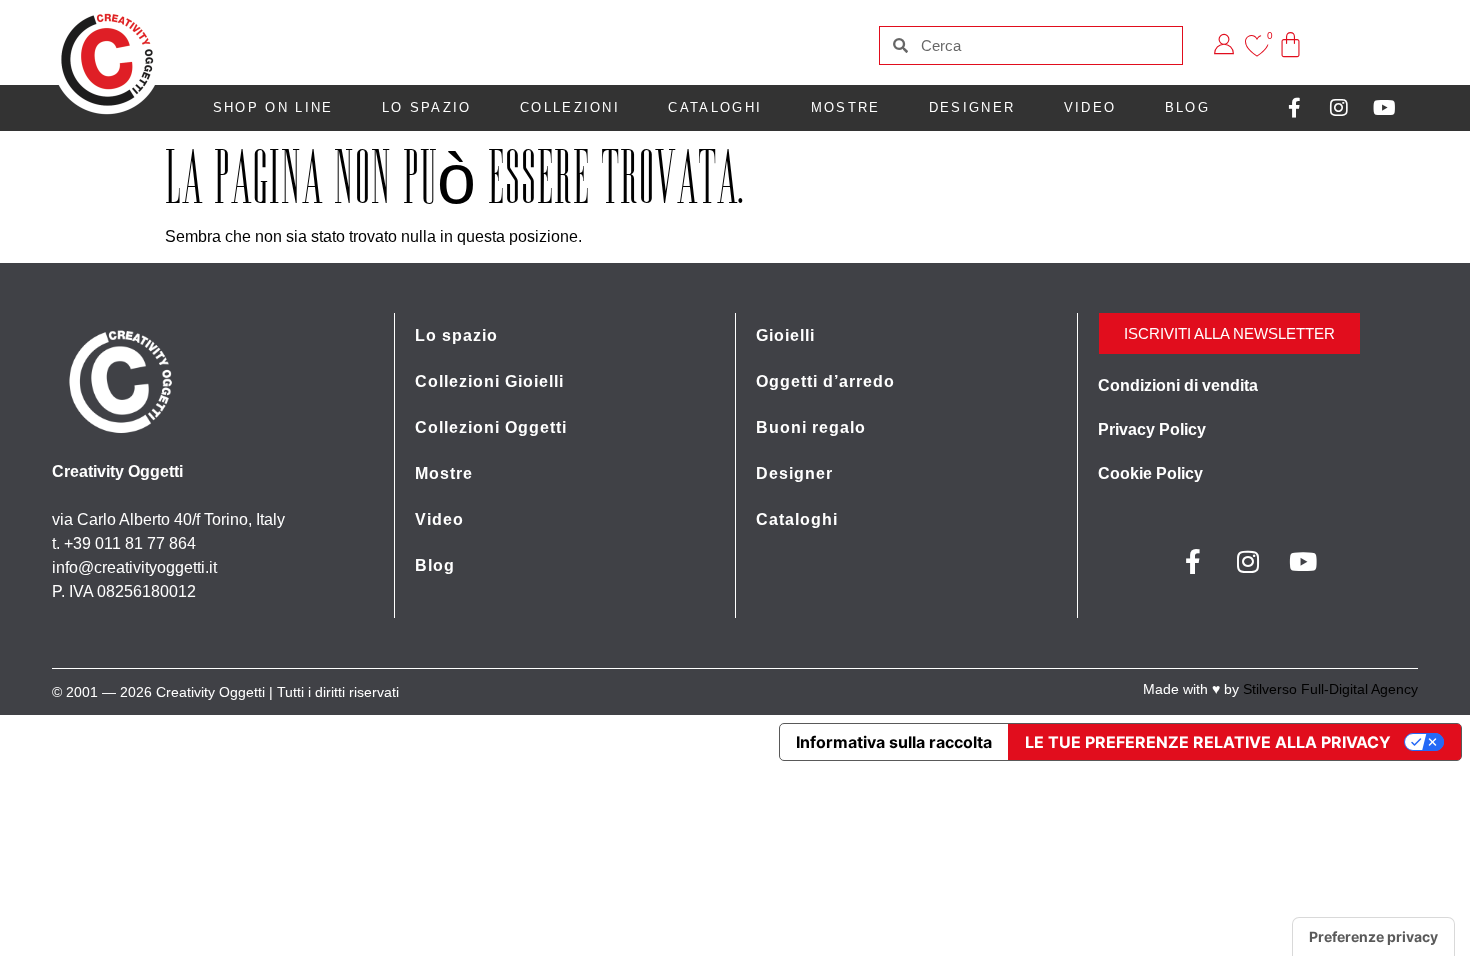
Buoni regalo (811, 427)
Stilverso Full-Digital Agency (1330, 689)
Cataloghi (715, 107)
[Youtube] (1384, 108)
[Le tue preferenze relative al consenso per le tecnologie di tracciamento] (1373, 937)
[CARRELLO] (1291, 30)
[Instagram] (1339, 108)
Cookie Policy (1150, 473)
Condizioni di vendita (1178, 385)
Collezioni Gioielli (489, 381)
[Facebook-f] (1294, 108)
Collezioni (570, 107)
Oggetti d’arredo (825, 381)
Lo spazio (427, 107)
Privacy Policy (1152, 429)
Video (1090, 107)
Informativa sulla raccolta (894, 742)
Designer (972, 107)
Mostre (846, 107)
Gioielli (785, 335)
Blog (1187, 107)
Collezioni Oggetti (491, 427)
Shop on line (273, 107)
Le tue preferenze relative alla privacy (1208, 742)
